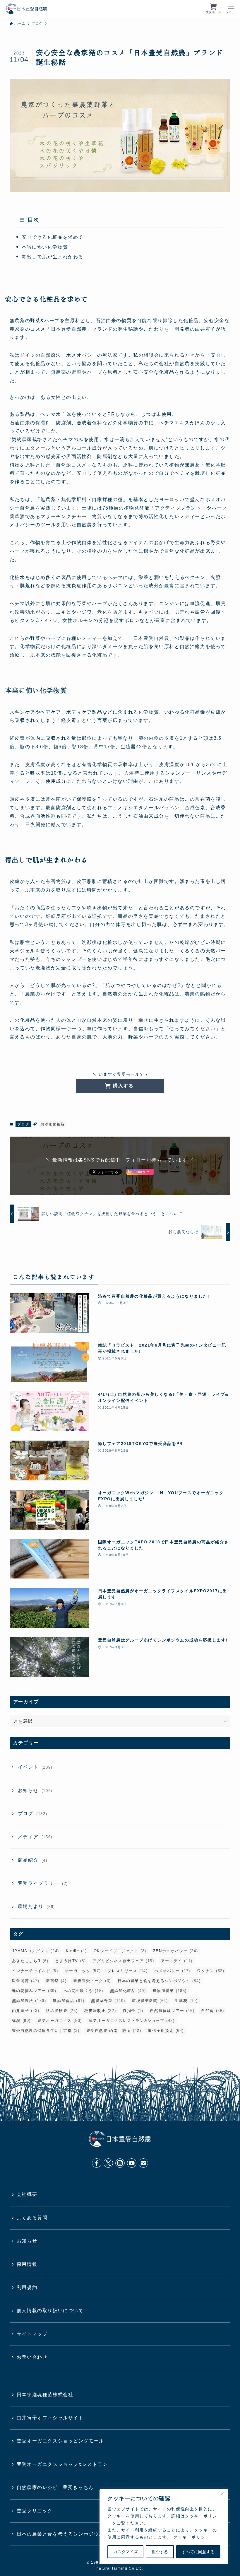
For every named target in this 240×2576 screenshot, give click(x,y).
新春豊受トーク (92, 1981)
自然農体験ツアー (172, 2011)
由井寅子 (26, 2011)
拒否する (160, 2552)
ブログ (23, 1124)
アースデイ (177, 1961)
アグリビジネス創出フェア (123, 1961)
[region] (164, 2527)
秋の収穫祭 (62, 2011)
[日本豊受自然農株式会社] (26, 9)
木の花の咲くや (83, 1991)
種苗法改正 (100, 2011)
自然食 (213, 2011)
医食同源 (26, 1981)
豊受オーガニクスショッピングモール (60, 2441)
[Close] (222, 2494)
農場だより (36, 1906)
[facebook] (97, 2163)
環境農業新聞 (150, 2001)
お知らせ (35, 1790)
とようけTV (70, 1961)
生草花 (186, 2001)
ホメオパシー (172, 1971)
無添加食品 (68, 2001)
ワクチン (211, 1971)
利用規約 (27, 2287)
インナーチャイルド (35, 1971)
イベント (35, 1767)
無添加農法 (29, 2001)
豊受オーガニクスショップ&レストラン (62, 2464)
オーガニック (83, 1971)
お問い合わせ (32, 2357)
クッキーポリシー (192, 2537)
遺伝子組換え (166, 2031)
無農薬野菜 (108, 2001)
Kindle (76, 1951)
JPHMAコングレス (36, 1951)
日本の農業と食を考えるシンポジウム (159, 1981)
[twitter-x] (108, 2163)
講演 (21, 2021)
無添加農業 (170, 1991)
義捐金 (133, 2011)
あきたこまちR (30, 1961)
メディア (35, 1837)
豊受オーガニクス (60, 2021)
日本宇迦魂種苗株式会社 (45, 2395)
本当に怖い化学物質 (45, 247)
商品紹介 (33, 1860)
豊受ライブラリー (43, 1883)
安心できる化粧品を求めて (53, 237)
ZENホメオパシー (175, 1951)
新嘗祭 (56, 1981)
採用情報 (27, 2264)
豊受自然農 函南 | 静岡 (114, 2031)
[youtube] (132, 2163)
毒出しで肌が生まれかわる (53, 257)
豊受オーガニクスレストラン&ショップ (132, 2021)
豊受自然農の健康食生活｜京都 (46, 2031)
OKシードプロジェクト (120, 1951)
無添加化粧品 (53, 1124)
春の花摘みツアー (34, 1991)
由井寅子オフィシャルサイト (50, 2418)
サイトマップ (32, 2334)
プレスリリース (127, 1971)
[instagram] (120, 2163)
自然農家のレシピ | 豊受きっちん (55, 2487)
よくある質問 (32, 2218)
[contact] (143, 2163)
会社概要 (27, 2194)
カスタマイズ (126, 2552)
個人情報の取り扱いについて (50, 2311)
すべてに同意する (198, 2552)
